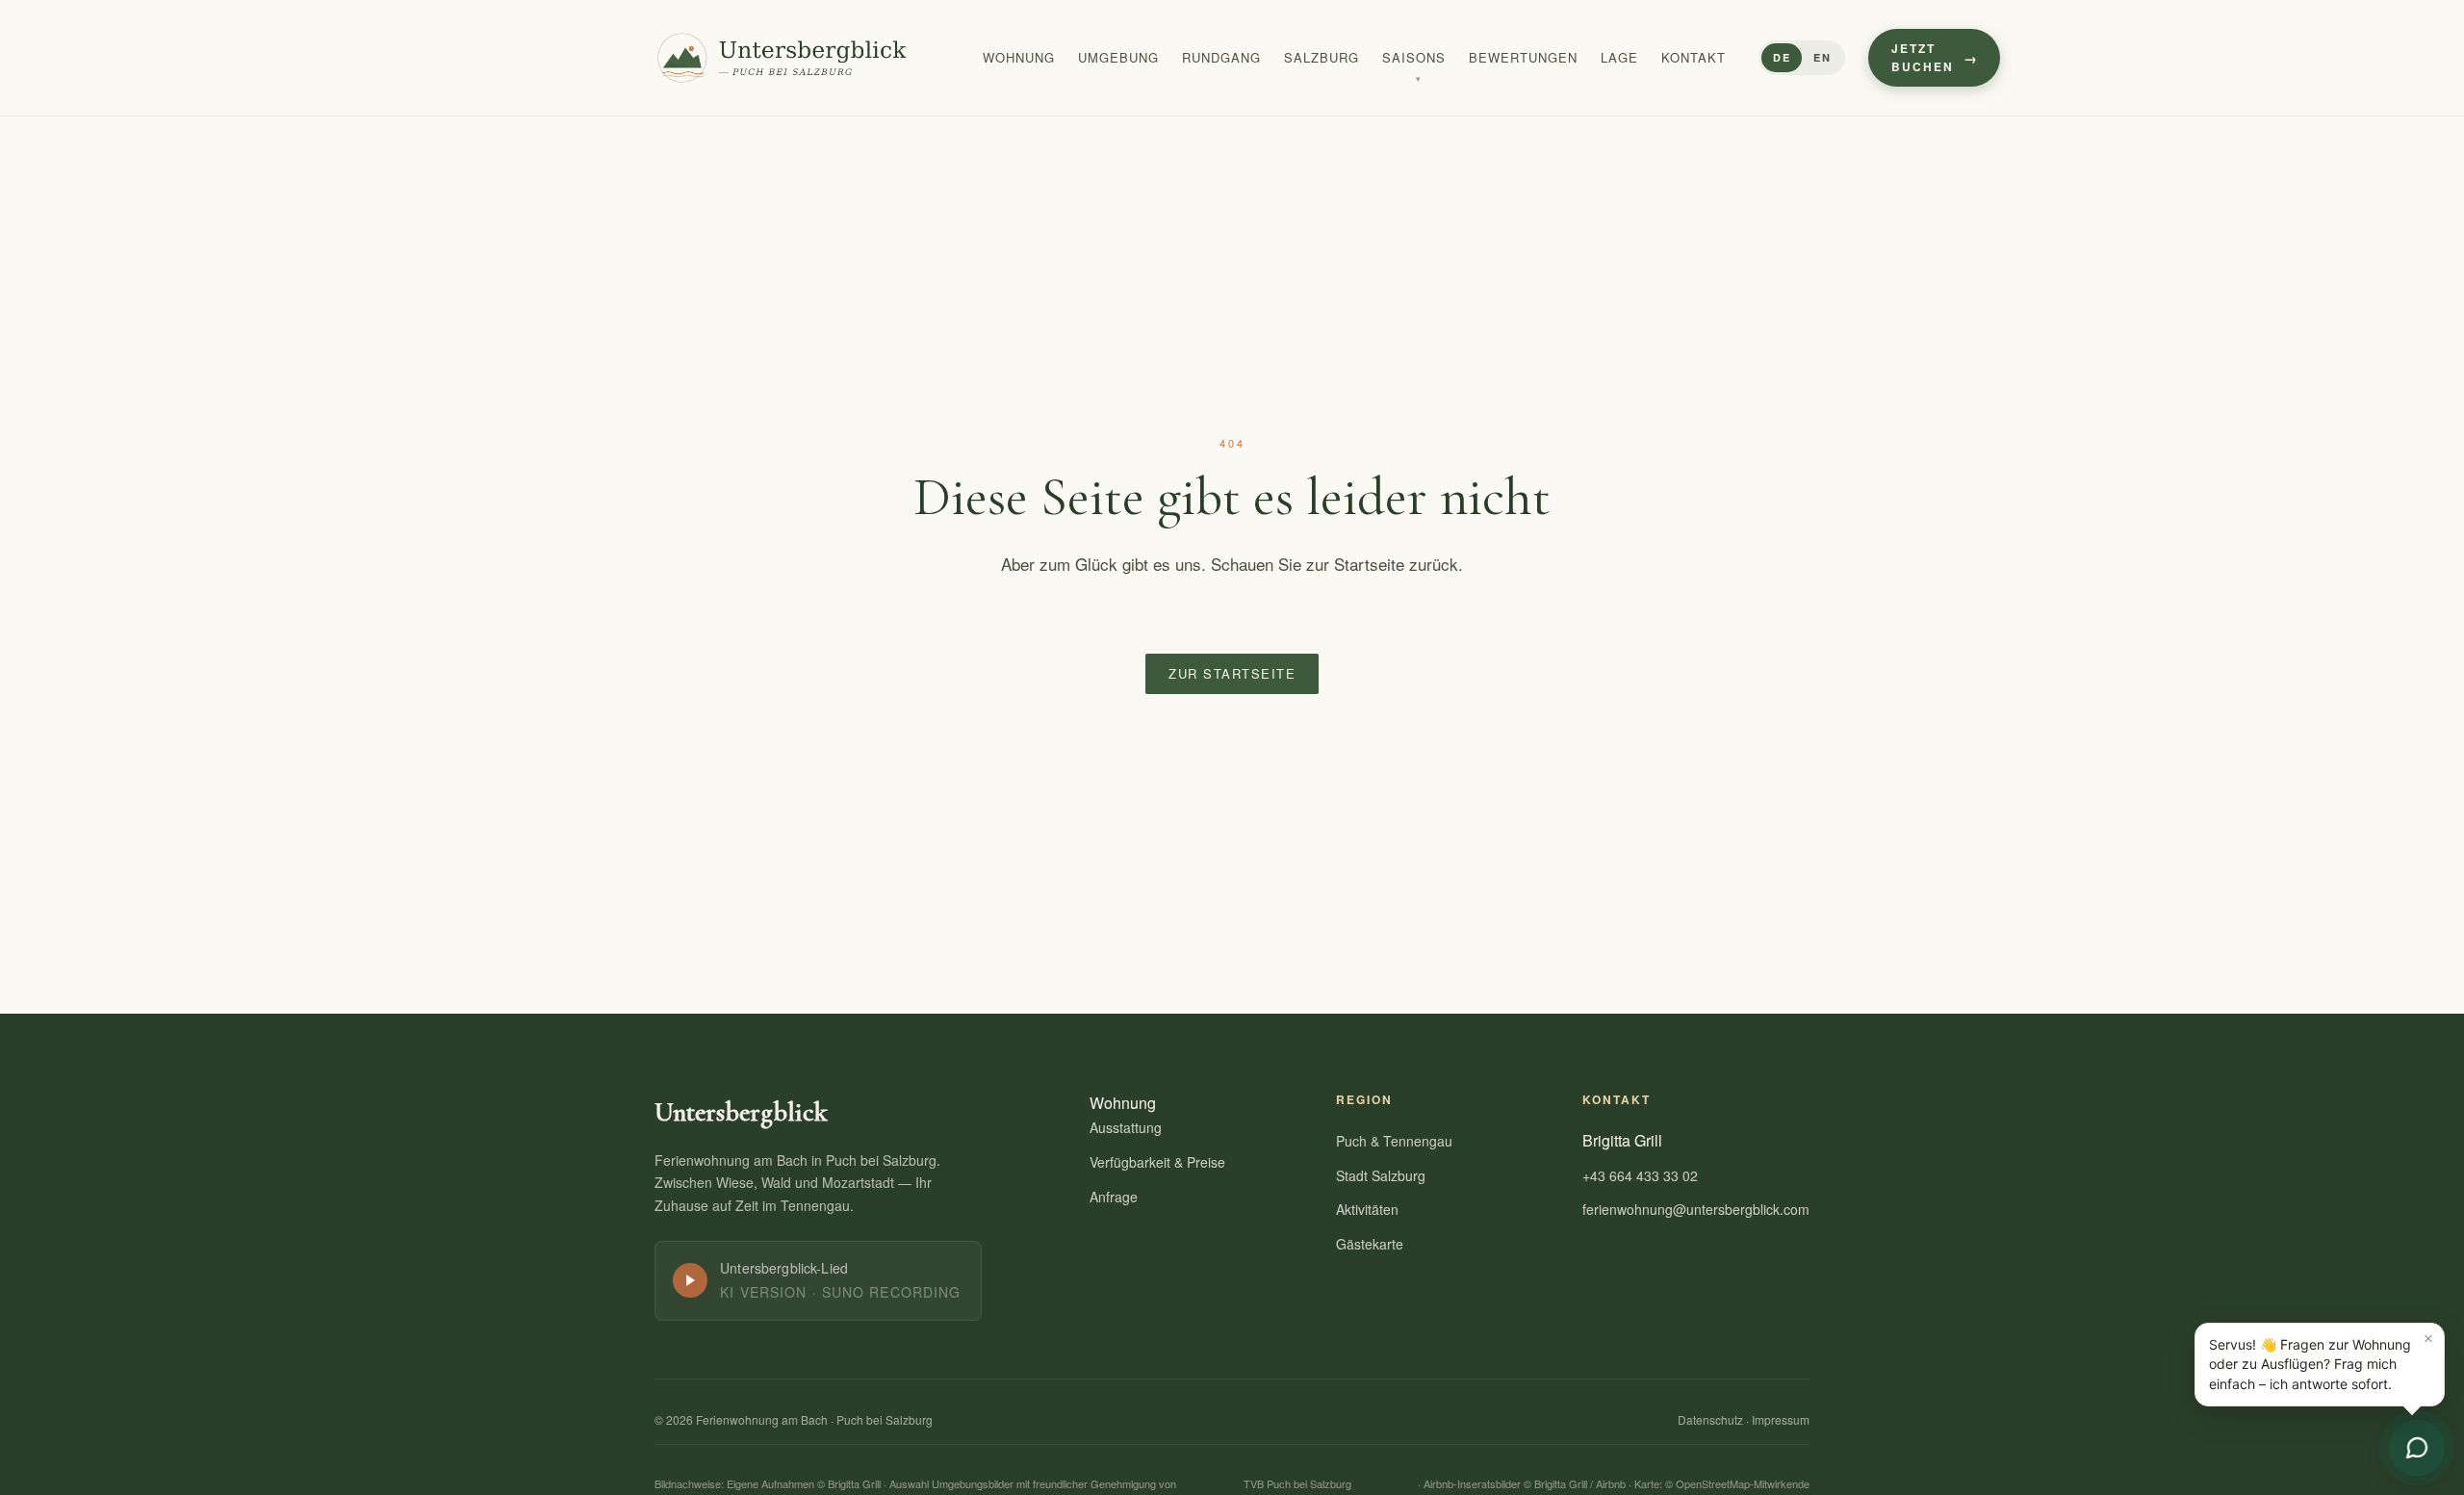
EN (1822, 57)
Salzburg (1322, 57)
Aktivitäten (1367, 1209)
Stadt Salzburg (1381, 1175)
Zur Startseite (1232, 673)
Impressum (1781, 1419)
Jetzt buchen (1923, 57)
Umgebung (1118, 57)
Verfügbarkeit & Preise (1157, 1162)
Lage (1619, 57)
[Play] (690, 1280)
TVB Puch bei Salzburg (1297, 1483)
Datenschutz (1710, 1419)
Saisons (1414, 57)
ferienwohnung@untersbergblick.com (1696, 1209)
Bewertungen (1523, 57)
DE (1782, 57)
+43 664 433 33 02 (1640, 1175)
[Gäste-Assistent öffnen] (2417, 1448)
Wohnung (1019, 57)
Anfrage (1114, 1197)
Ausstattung (1126, 1127)
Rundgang (1221, 57)
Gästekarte (1370, 1244)
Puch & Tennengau (1394, 1141)
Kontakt (1694, 57)
